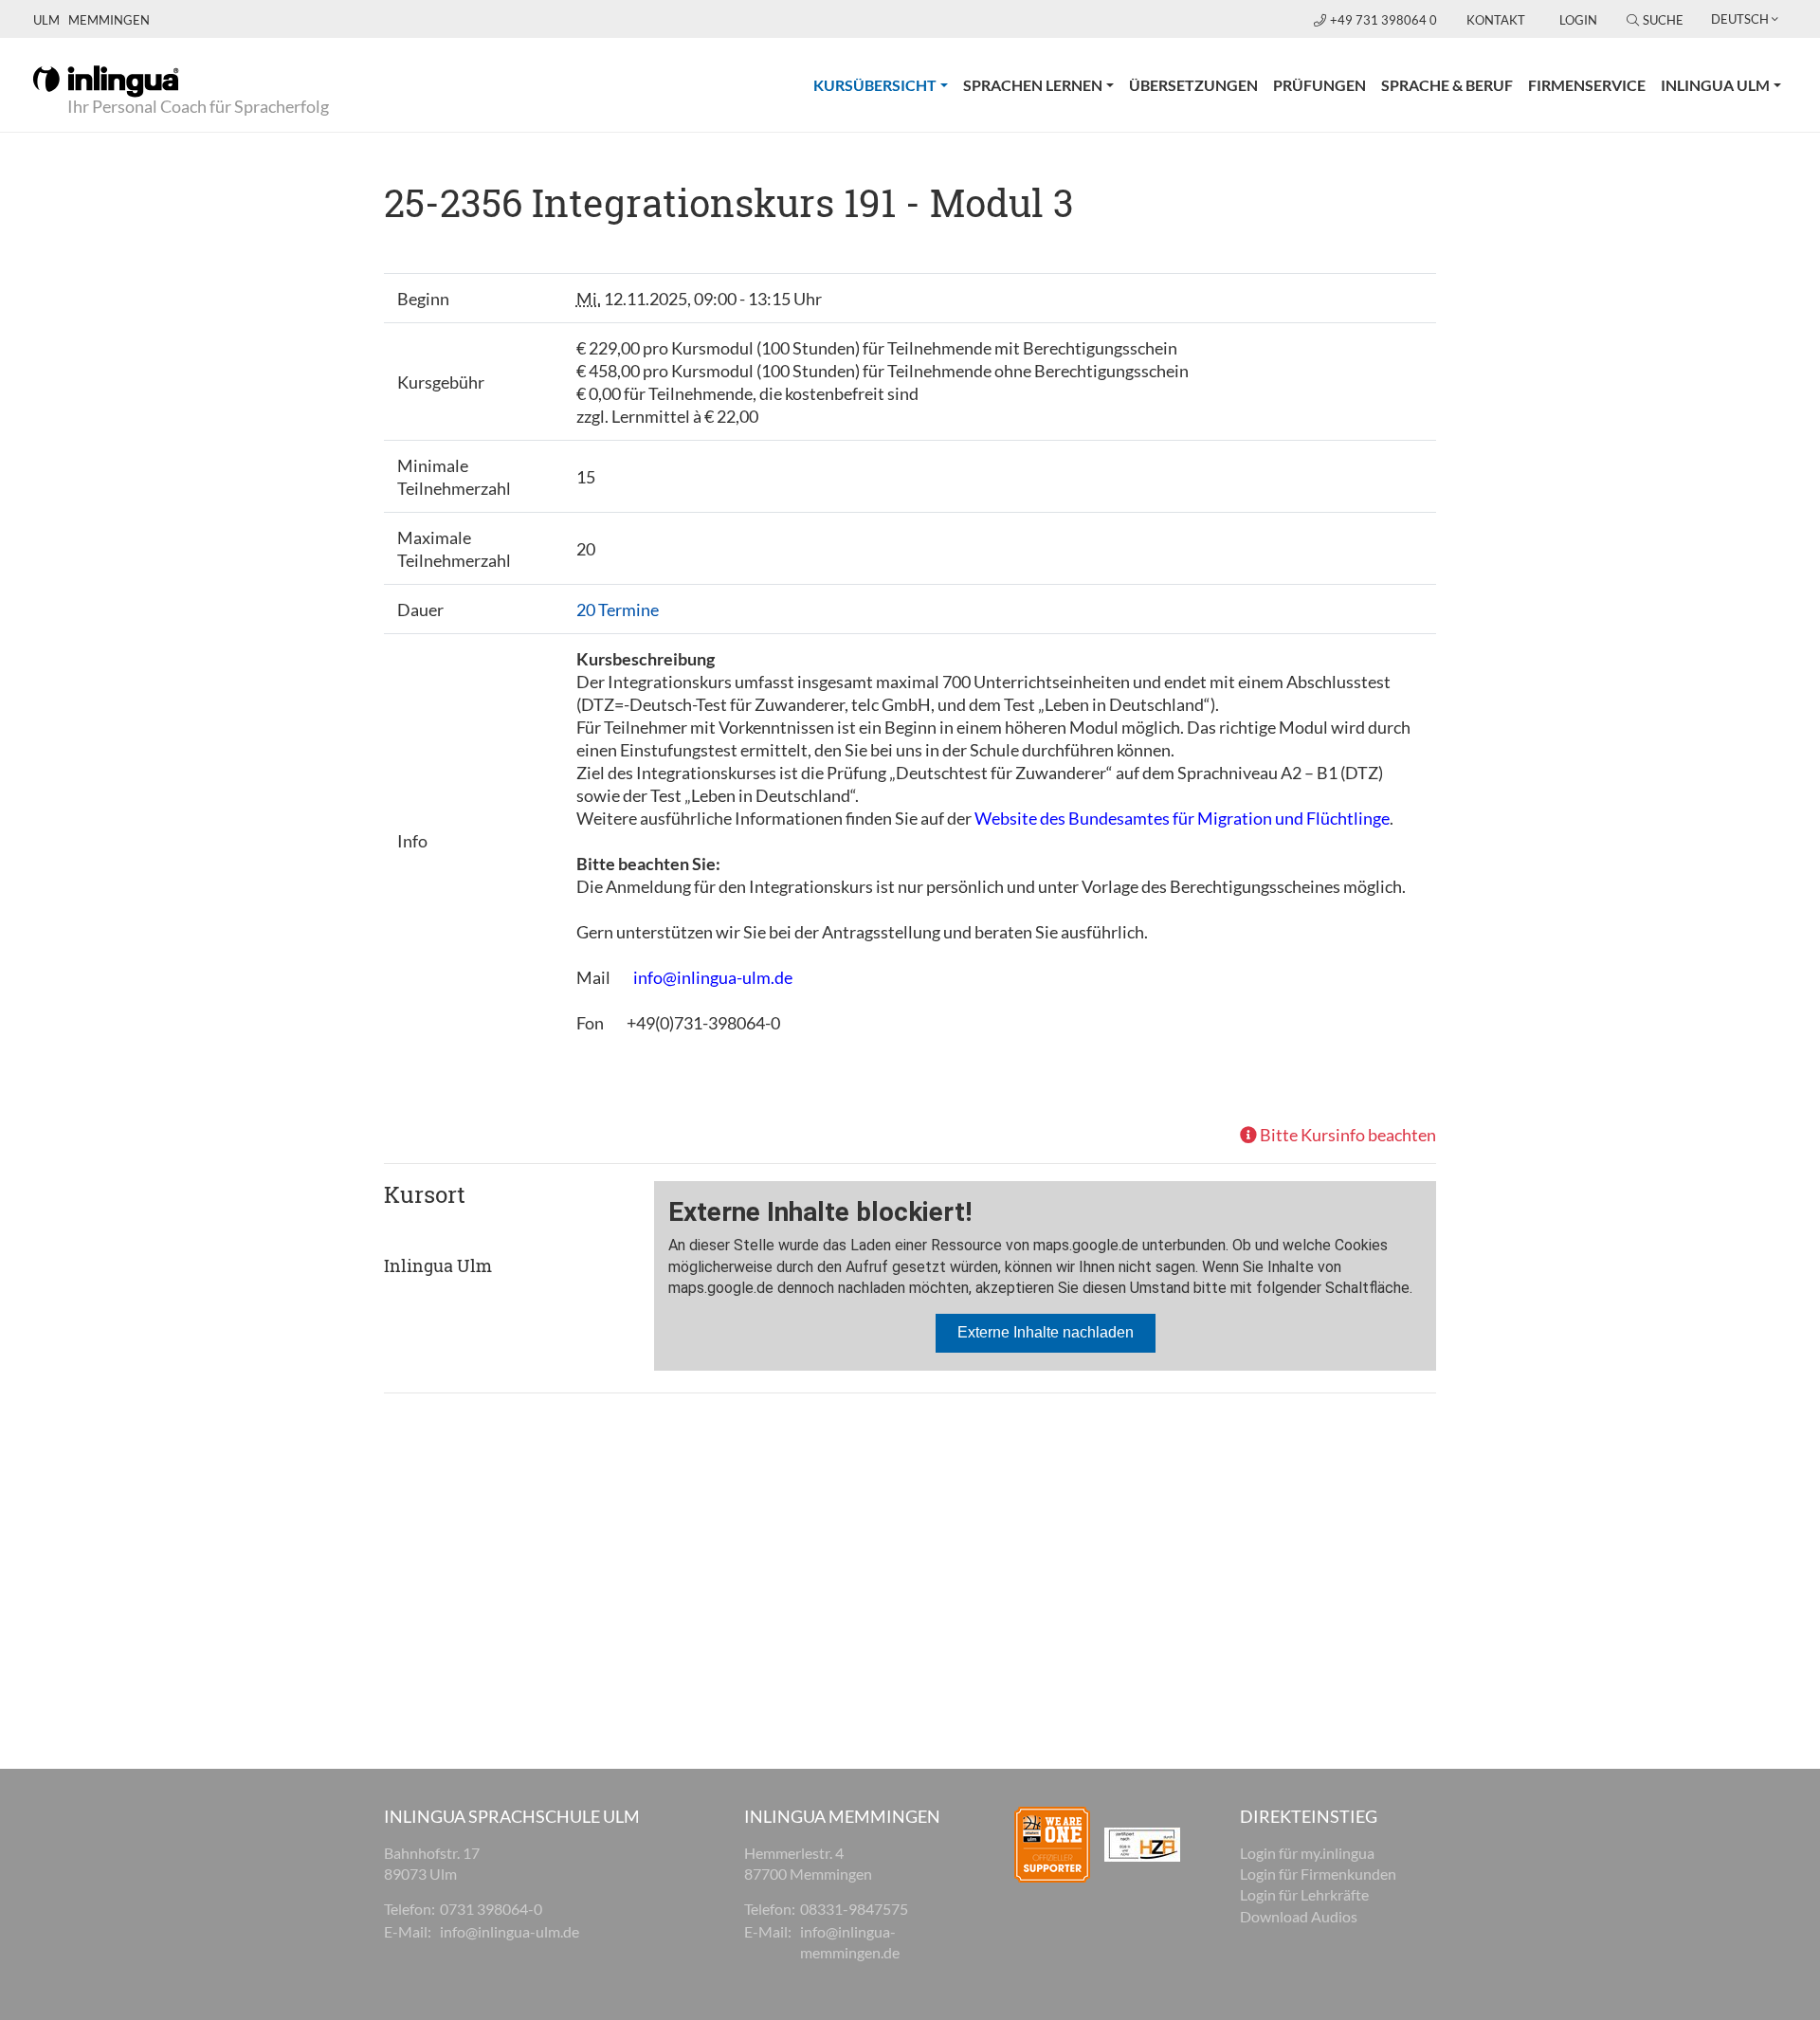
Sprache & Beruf (1447, 85)
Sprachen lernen (1033, 85)
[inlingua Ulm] (106, 80)
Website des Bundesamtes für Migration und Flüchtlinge (1182, 818)
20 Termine (618, 610)
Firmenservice (1587, 85)
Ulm (46, 20)
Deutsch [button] (1740, 19)
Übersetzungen (1193, 85)
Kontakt (1496, 20)
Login (1578, 20)
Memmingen (109, 20)
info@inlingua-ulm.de (713, 977)
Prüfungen (1319, 85)
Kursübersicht (884, 84)
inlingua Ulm (1715, 85)
